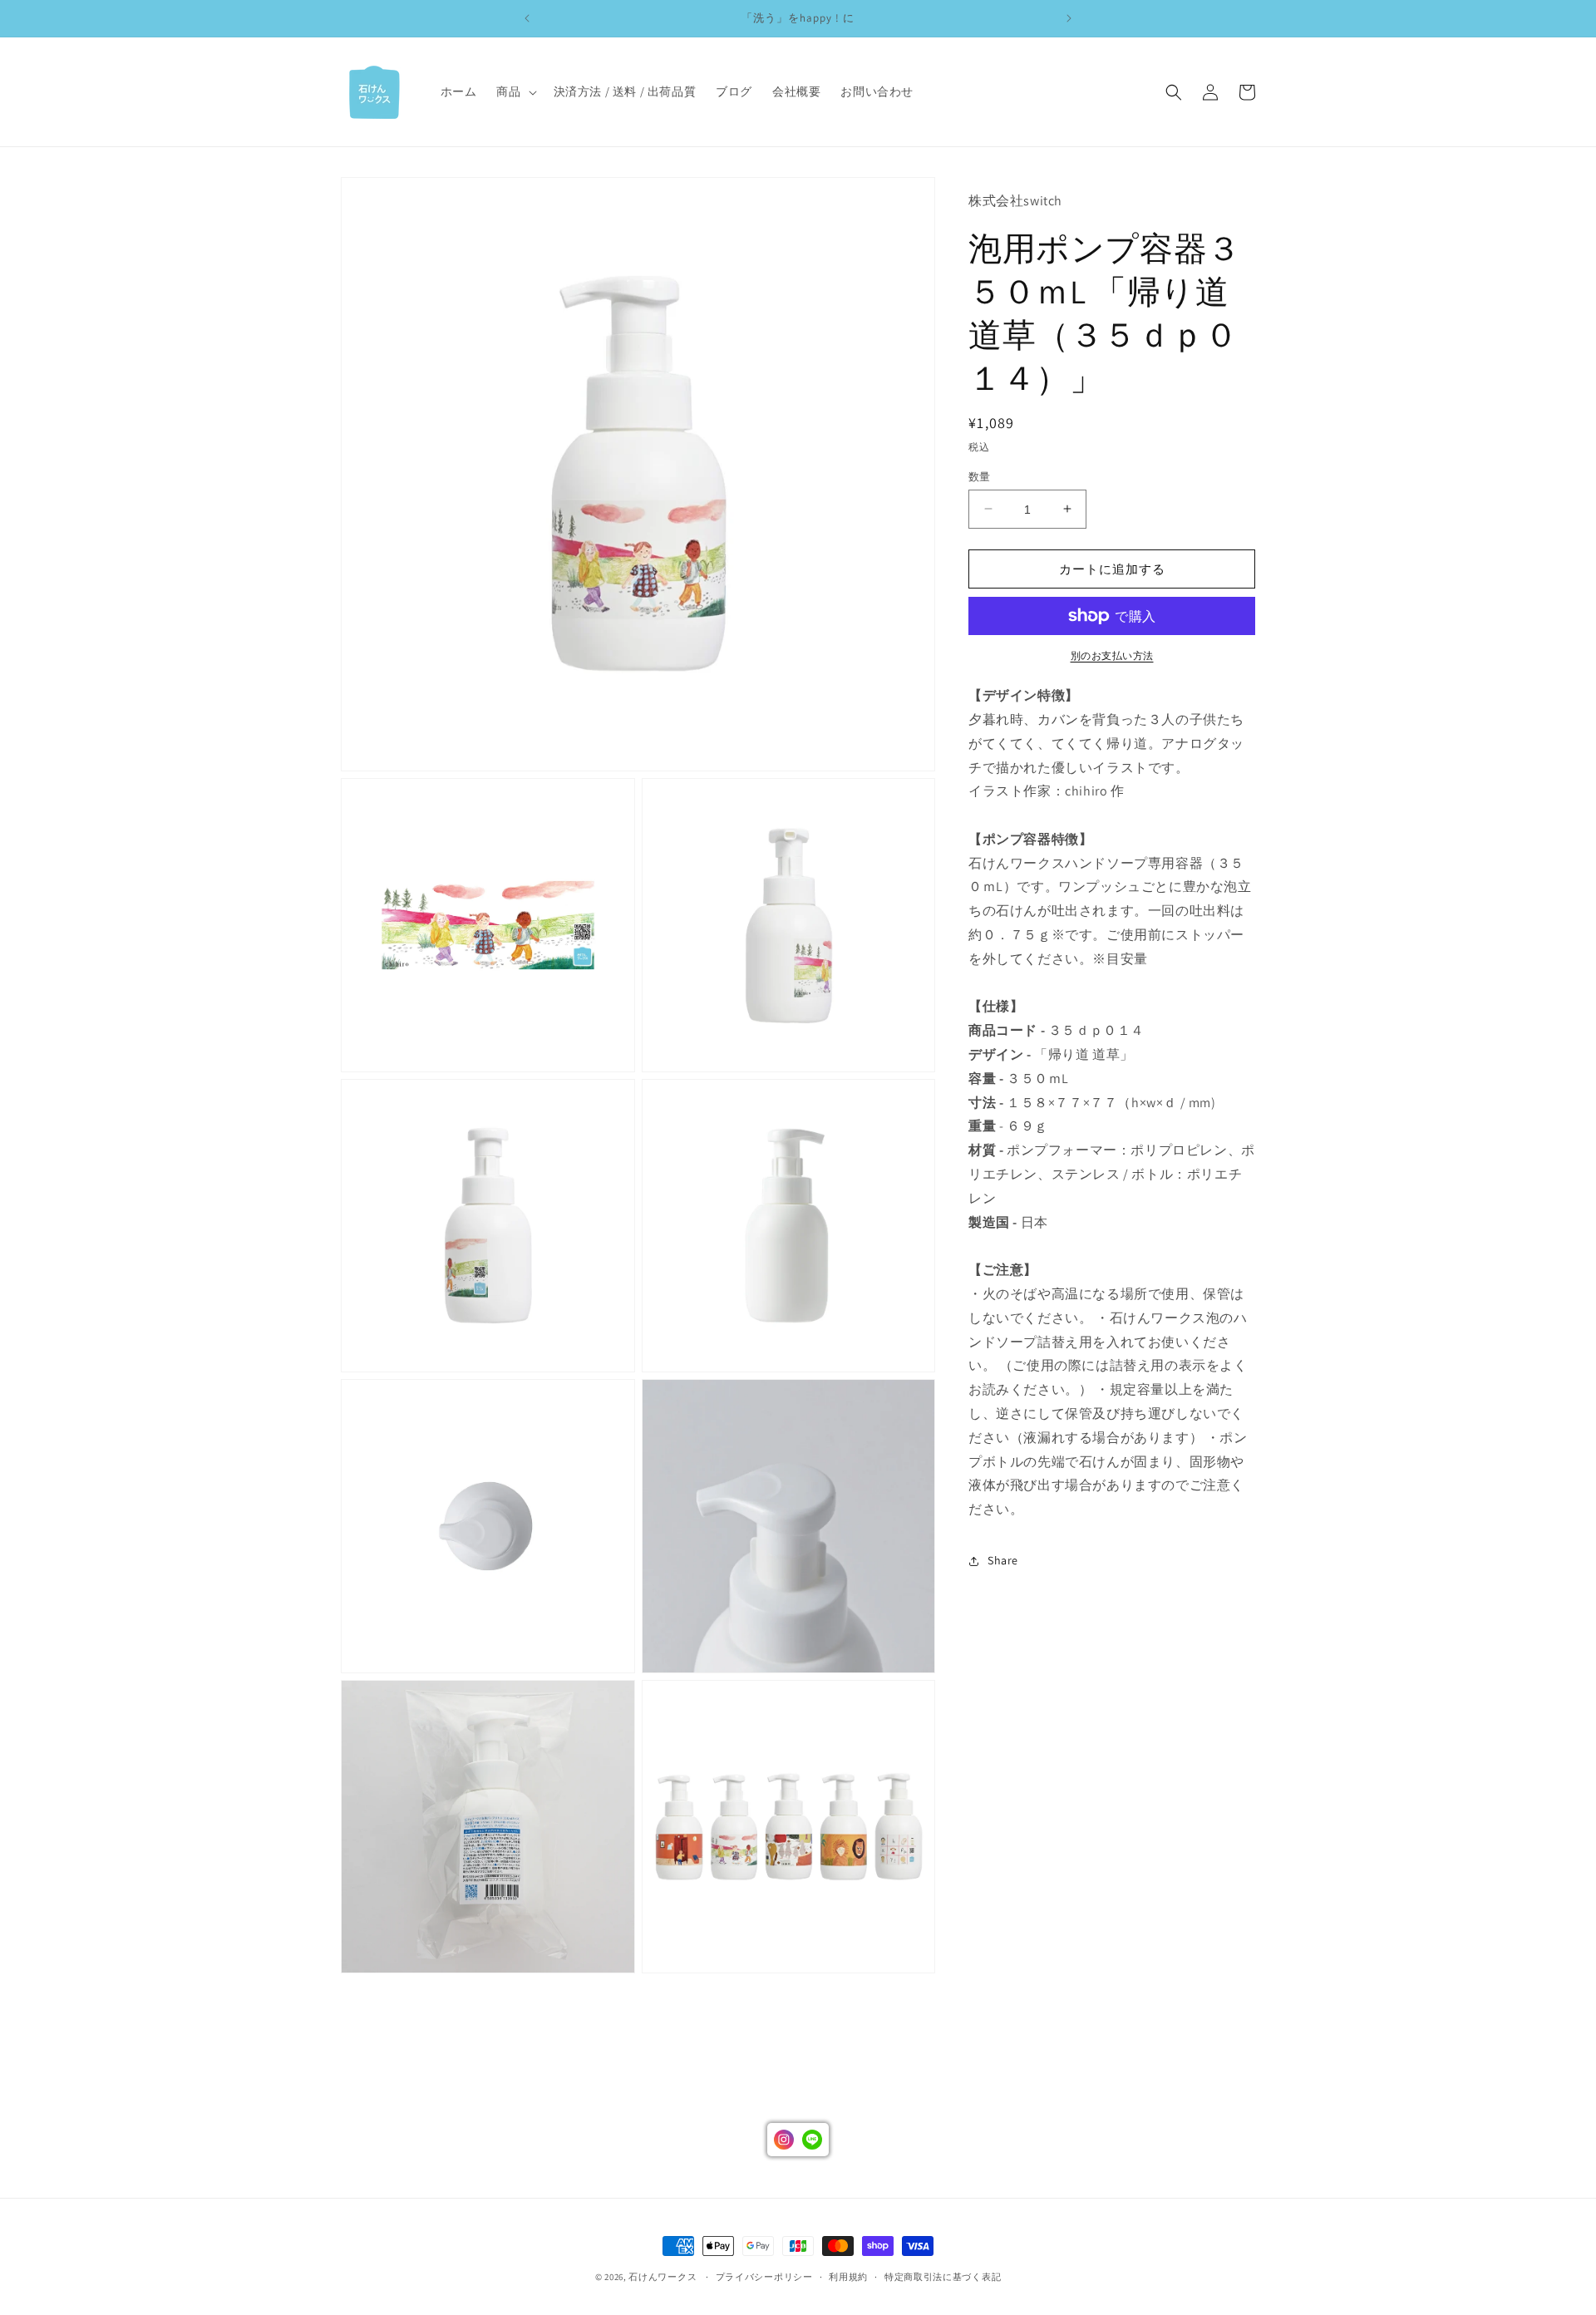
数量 (980, 476)
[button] (515, 91)
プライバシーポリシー (764, 2277)
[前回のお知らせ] (527, 18)
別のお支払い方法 (1112, 655)
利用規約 (848, 2277)
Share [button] (1003, 1560)
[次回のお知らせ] (1069, 18)
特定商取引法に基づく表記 (943, 2277)
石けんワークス (663, 2277)
